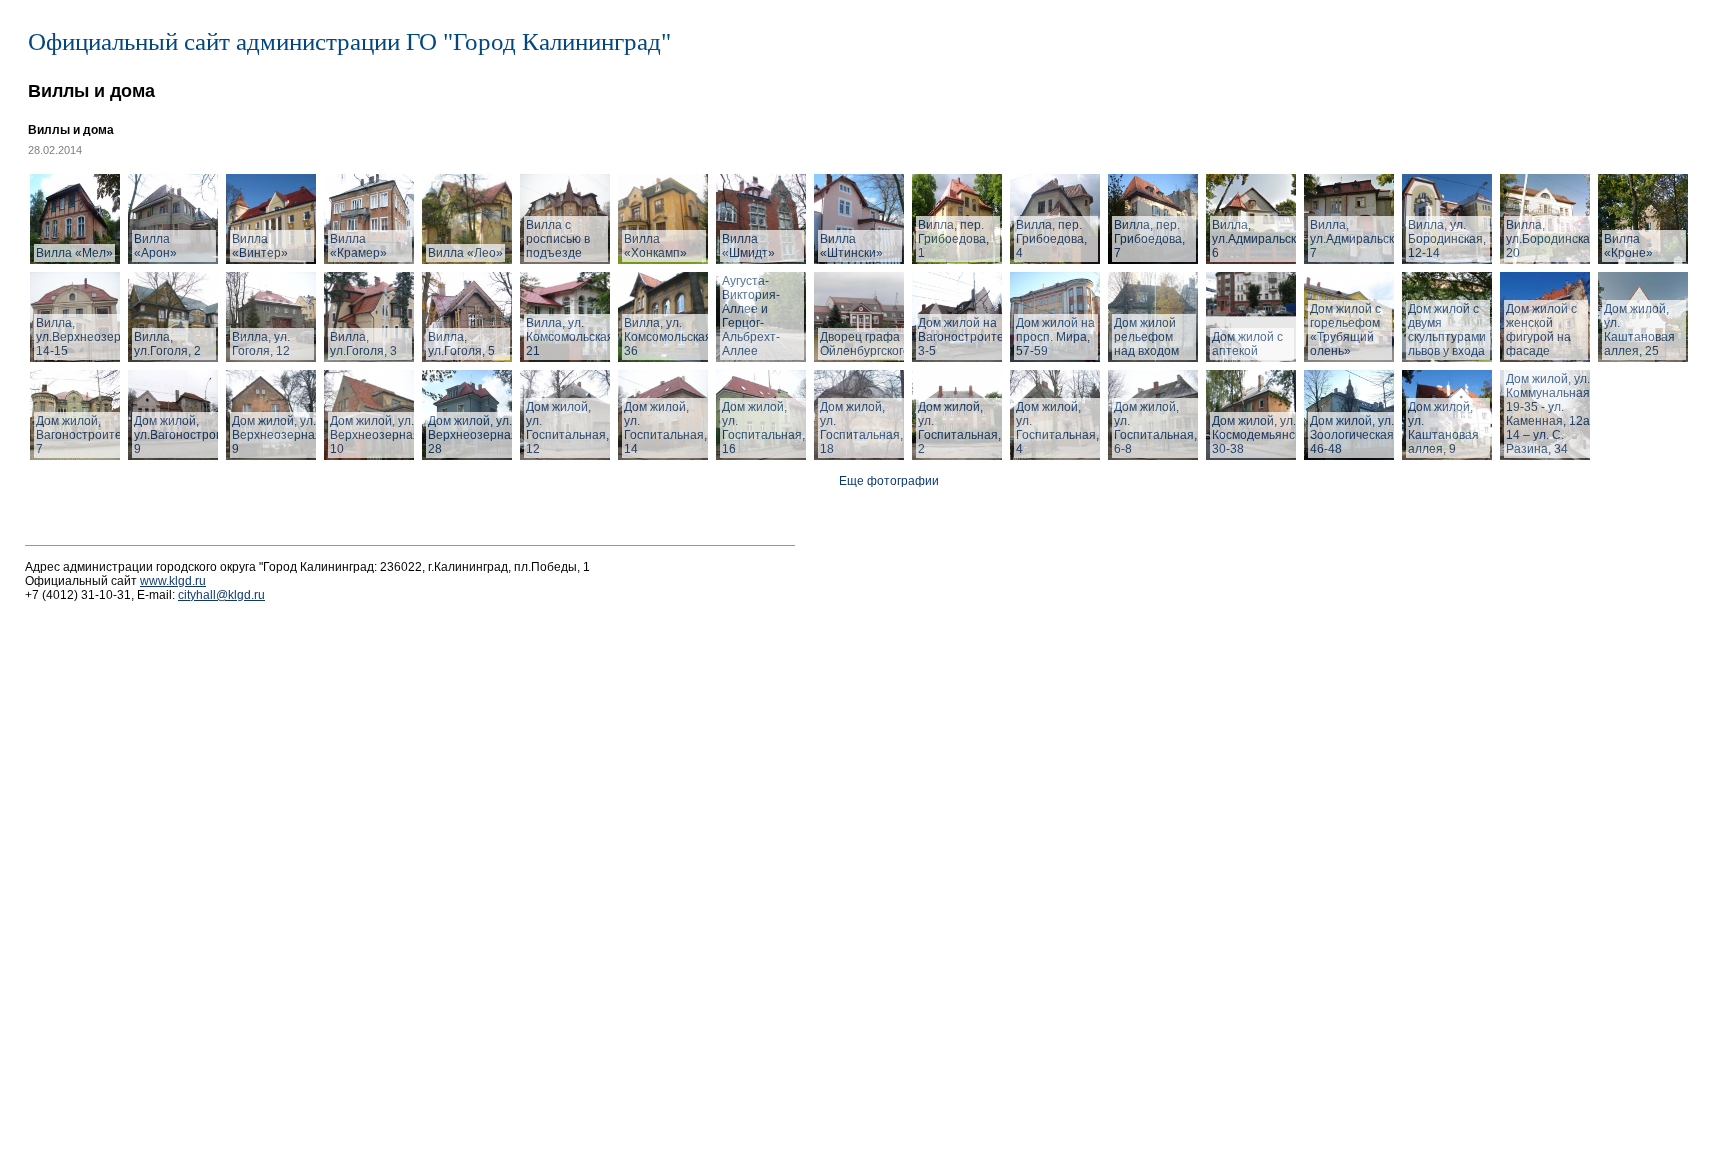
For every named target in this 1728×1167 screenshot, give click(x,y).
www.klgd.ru (173, 581)
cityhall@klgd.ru (221, 595)
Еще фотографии (889, 481)
